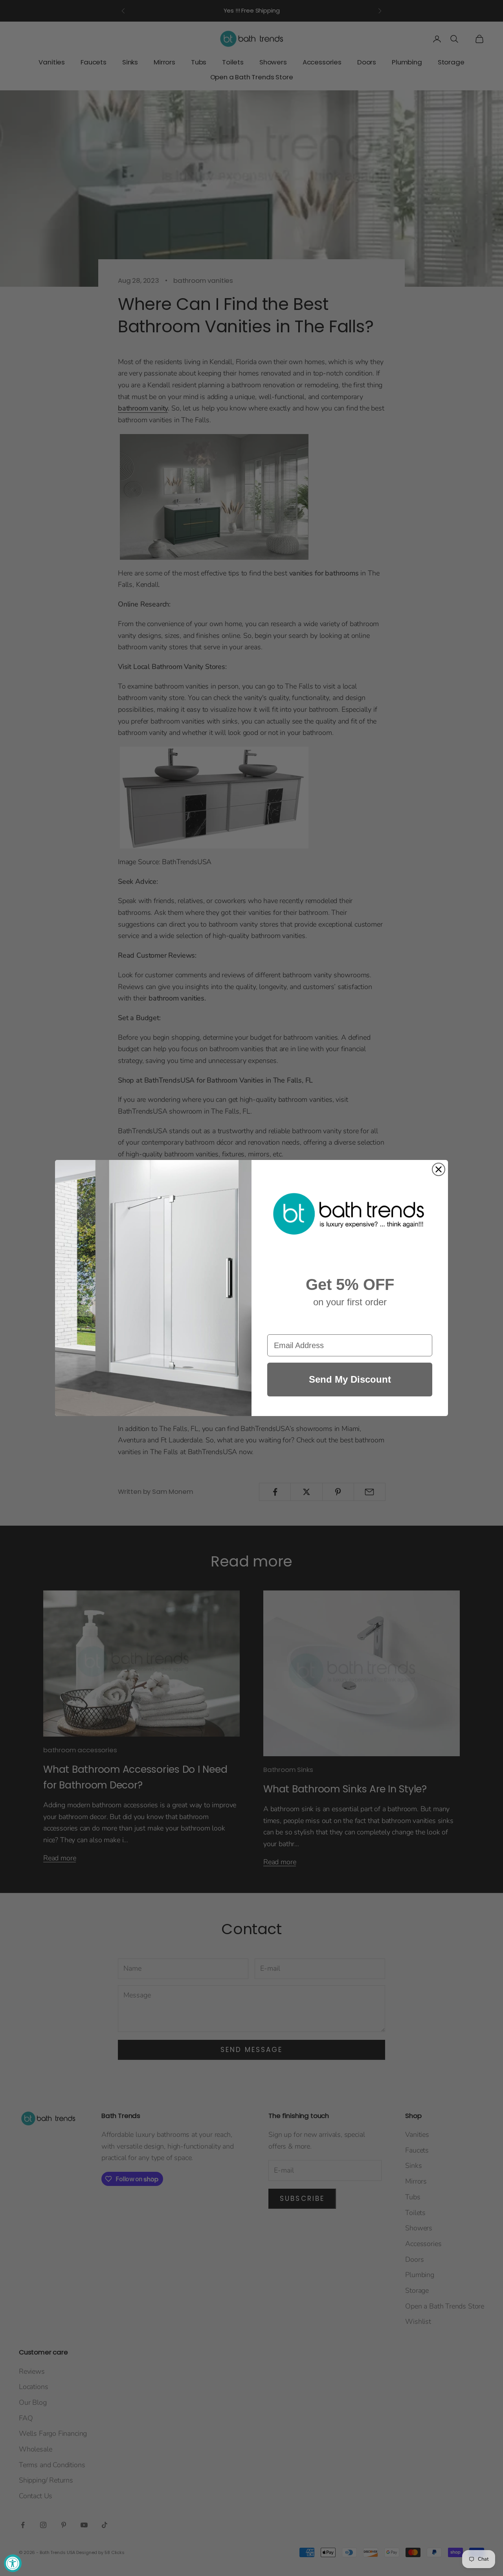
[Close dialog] (439, 1169)
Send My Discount (350, 1379)
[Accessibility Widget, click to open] (13, 2563)
